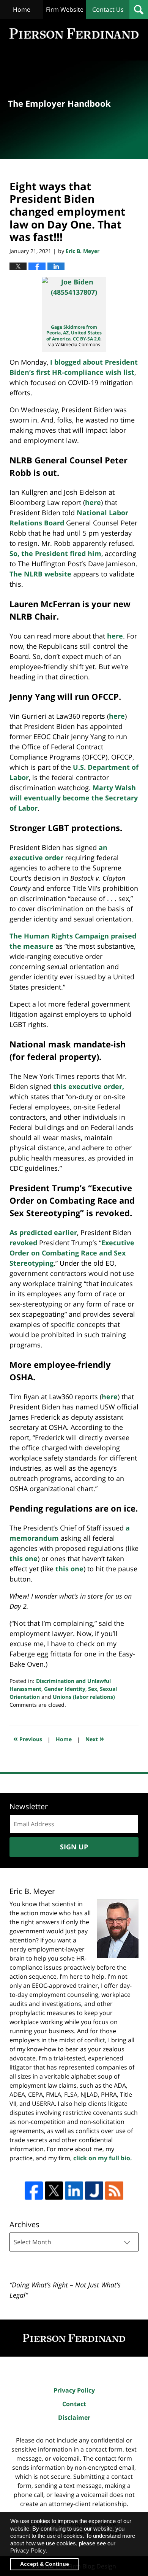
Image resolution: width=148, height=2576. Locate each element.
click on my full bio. (103, 2158)
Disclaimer (74, 2418)
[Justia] (94, 2191)
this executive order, (89, 1086)
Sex (93, 1689)
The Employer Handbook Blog (74, 33)
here (93, 502)
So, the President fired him (55, 553)
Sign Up (74, 1847)
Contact (74, 2404)
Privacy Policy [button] (28, 2550)
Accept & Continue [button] (45, 2564)
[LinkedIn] (74, 2191)
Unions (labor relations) (84, 1697)
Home (22, 9)
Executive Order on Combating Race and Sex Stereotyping (72, 1253)
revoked (23, 1243)
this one (24, 1558)
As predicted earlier (43, 1232)
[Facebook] (34, 2191)
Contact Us (108, 9)
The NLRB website (40, 574)
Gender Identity (65, 1689)
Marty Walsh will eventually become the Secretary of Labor (74, 798)
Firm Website (65, 9)
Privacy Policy (74, 2390)
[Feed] (114, 2191)
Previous (28, 1738)
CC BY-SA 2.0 (87, 339)
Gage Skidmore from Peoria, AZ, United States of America (74, 333)
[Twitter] (54, 2191)
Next (95, 1738)
